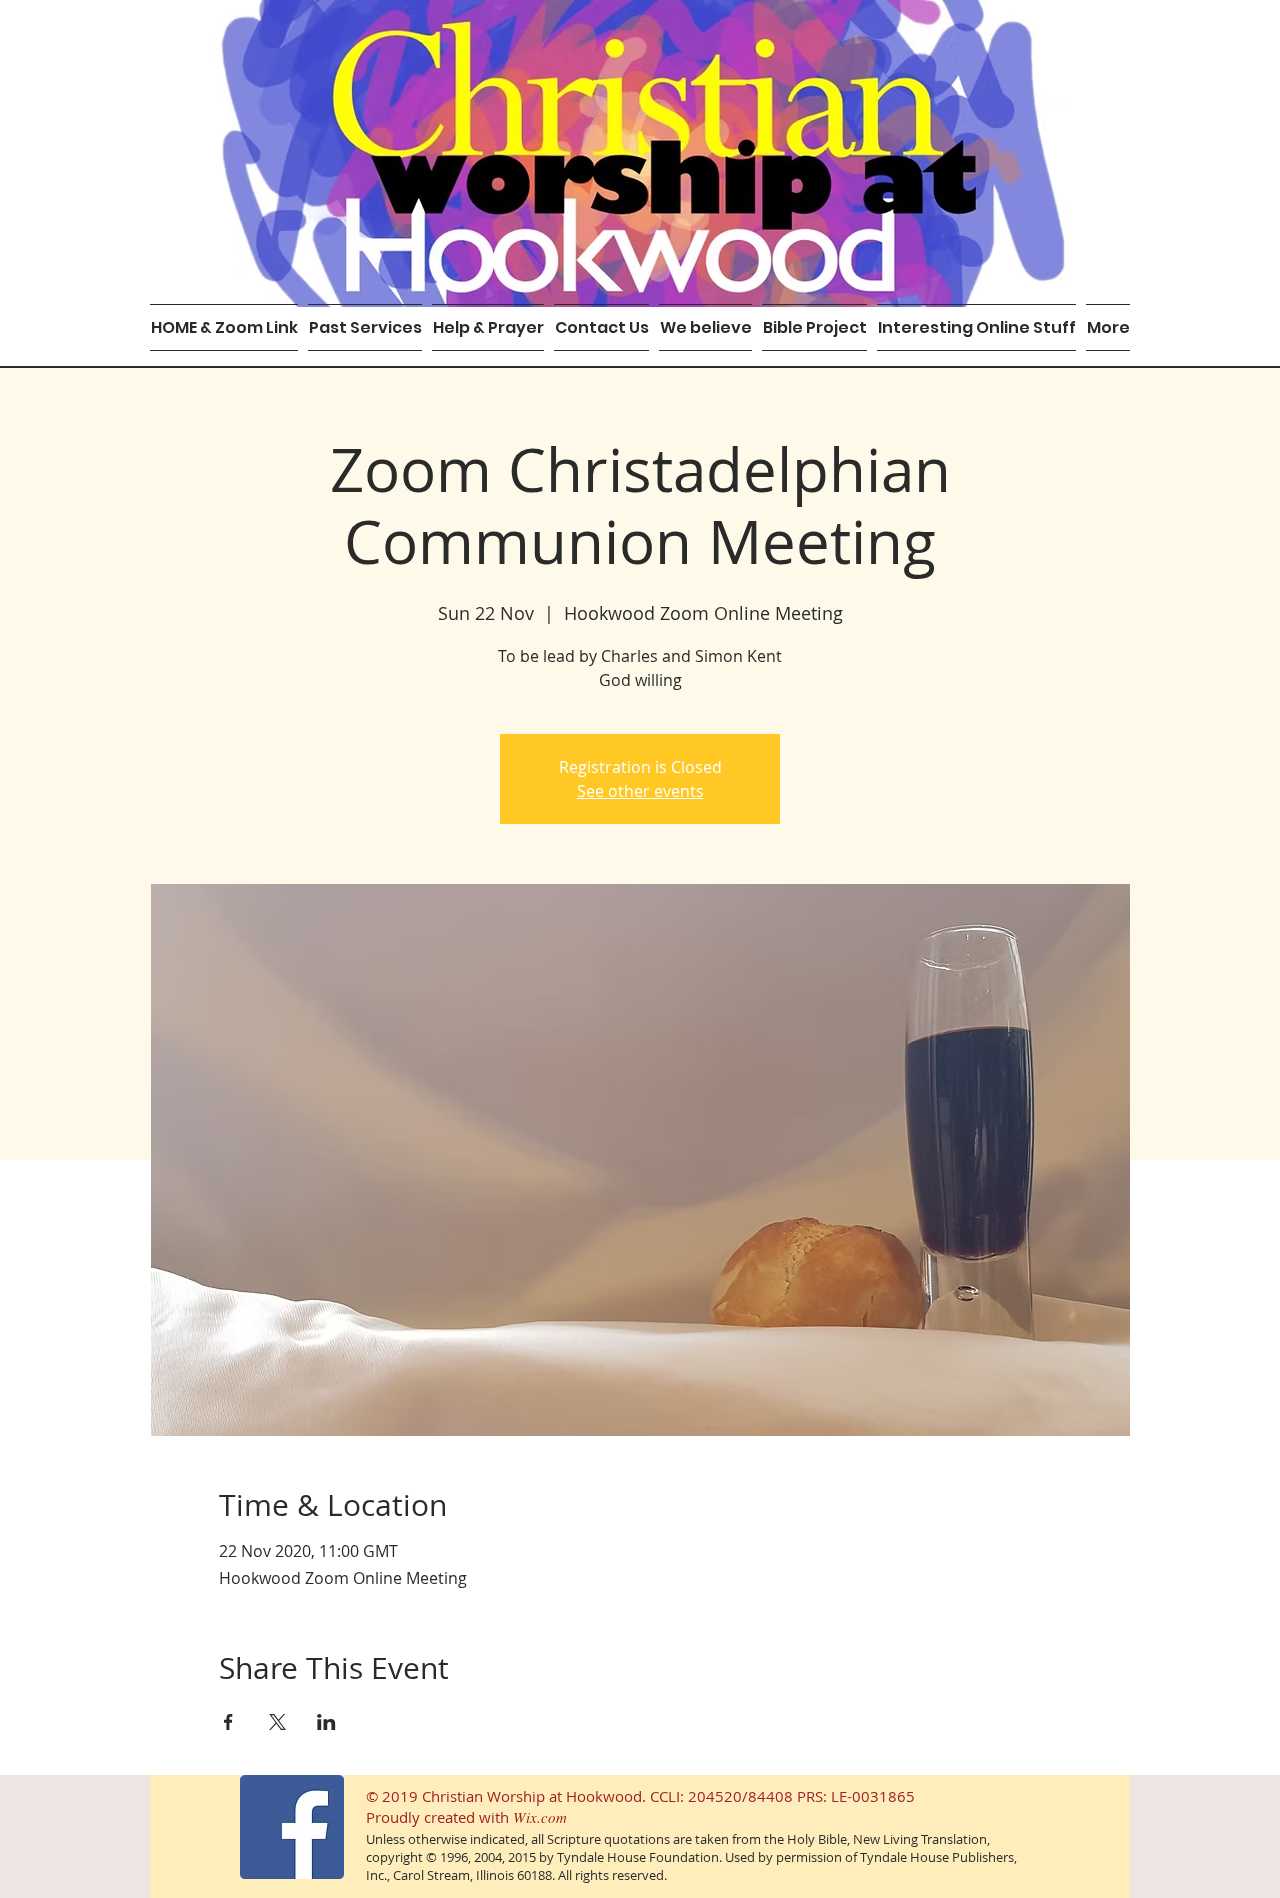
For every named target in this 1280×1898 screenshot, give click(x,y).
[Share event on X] (277, 1722)
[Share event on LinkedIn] (326, 1722)
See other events (640, 791)
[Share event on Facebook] (228, 1722)
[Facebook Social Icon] (292, 1827)
